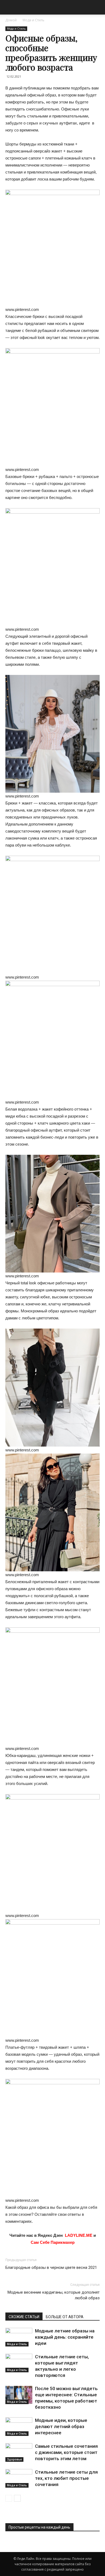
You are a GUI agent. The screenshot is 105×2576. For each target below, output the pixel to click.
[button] (97, 7)
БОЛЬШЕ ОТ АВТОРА (65, 2317)
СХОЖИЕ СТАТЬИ (24, 2317)
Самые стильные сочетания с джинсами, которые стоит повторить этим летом (66, 2452)
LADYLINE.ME (79, 2235)
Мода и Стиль (34, 20)
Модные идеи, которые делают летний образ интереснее (61, 2426)
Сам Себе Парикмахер (53, 2242)
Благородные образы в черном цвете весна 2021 (51, 2268)
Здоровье (14, 2459)
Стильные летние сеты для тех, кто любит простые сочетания (66, 2478)
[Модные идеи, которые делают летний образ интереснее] (19, 2427)
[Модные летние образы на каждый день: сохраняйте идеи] (19, 2337)
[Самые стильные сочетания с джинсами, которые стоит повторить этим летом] (19, 2452)
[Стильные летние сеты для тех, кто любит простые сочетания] (19, 2478)
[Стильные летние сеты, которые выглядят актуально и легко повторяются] (19, 2363)
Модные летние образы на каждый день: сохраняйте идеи (65, 2337)
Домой (11, 20)
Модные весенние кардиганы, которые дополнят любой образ (54, 2295)
